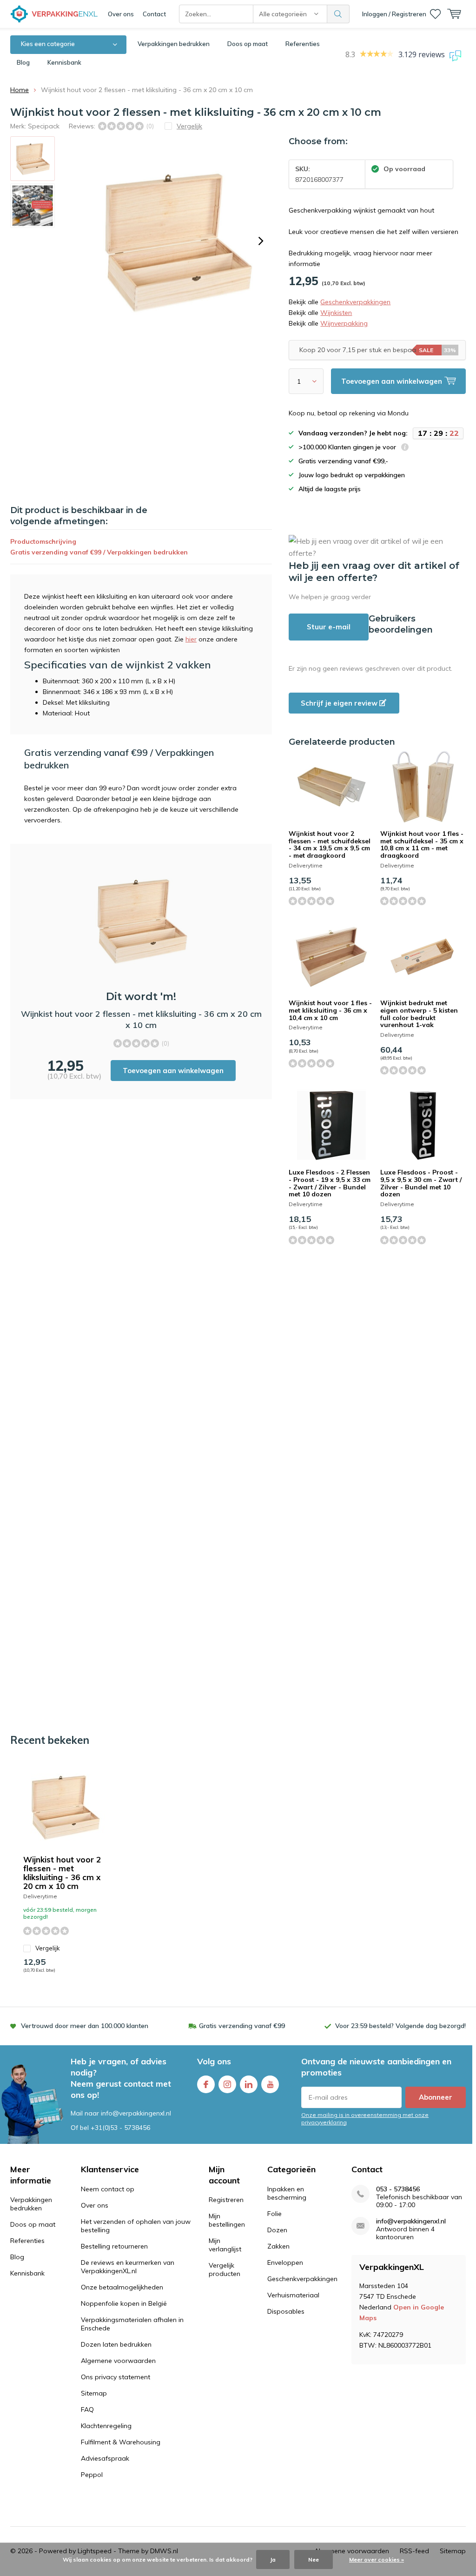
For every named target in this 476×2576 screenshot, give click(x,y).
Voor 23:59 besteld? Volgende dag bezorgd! (400, 2026)
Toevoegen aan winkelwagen (173, 1071)
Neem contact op (108, 2189)
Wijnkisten (336, 313)
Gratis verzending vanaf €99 (242, 2026)
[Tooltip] (405, 448)
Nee (314, 2559)
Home (20, 90)
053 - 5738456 (398, 2189)
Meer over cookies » (377, 2559)
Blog (23, 62)
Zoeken (338, 14)
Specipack (44, 126)
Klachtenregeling (106, 2426)
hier (191, 639)
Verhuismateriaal (293, 2295)
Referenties (303, 44)
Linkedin (249, 2084)
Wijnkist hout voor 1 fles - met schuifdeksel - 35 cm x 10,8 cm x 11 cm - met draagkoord (422, 844)
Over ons (121, 14)
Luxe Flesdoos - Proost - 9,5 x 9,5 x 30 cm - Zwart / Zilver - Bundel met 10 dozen (421, 1183)
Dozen (277, 2230)
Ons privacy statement (116, 2377)
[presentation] (261, 241)
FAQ (87, 2409)
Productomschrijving (43, 541)
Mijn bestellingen (227, 2220)
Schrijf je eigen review (340, 703)
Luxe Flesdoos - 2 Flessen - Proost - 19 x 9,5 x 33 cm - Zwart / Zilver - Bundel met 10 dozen (330, 1183)
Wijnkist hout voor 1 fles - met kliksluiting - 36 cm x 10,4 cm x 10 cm (330, 1010)
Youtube (270, 2084)
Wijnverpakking (344, 323)
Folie (274, 2214)
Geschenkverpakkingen (355, 302)
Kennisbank (64, 62)
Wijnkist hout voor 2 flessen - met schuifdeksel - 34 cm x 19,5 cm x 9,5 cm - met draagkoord (330, 844)
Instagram (227, 2084)
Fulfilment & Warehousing (121, 2442)
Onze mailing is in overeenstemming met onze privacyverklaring (365, 2118)
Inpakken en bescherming (287, 2193)
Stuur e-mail (329, 627)
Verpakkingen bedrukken (174, 44)
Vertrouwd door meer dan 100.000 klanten (85, 2026)
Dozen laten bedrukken (116, 2344)
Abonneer (436, 2097)
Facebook (206, 2084)
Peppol (92, 2475)
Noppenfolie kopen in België (124, 2303)
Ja (273, 2559)
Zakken (278, 2246)
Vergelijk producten (225, 2269)
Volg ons (214, 2061)
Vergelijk (48, 1948)
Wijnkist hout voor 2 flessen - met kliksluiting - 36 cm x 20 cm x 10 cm (62, 1873)
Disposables (286, 2311)
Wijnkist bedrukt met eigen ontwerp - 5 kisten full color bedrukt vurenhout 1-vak (419, 1014)
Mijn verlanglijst (225, 2245)
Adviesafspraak (105, 2458)
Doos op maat (248, 44)
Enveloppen (285, 2262)
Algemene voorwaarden (118, 2361)
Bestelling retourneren (114, 2246)
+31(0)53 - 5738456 (120, 2128)
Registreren (226, 2200)
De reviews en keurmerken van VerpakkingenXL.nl (128, 2267)
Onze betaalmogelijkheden (122, 2287)
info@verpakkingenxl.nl (411, 2221)
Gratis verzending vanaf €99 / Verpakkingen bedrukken (99, 552)
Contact (154, 14)
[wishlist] (435, 14)
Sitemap (94, 2393)
